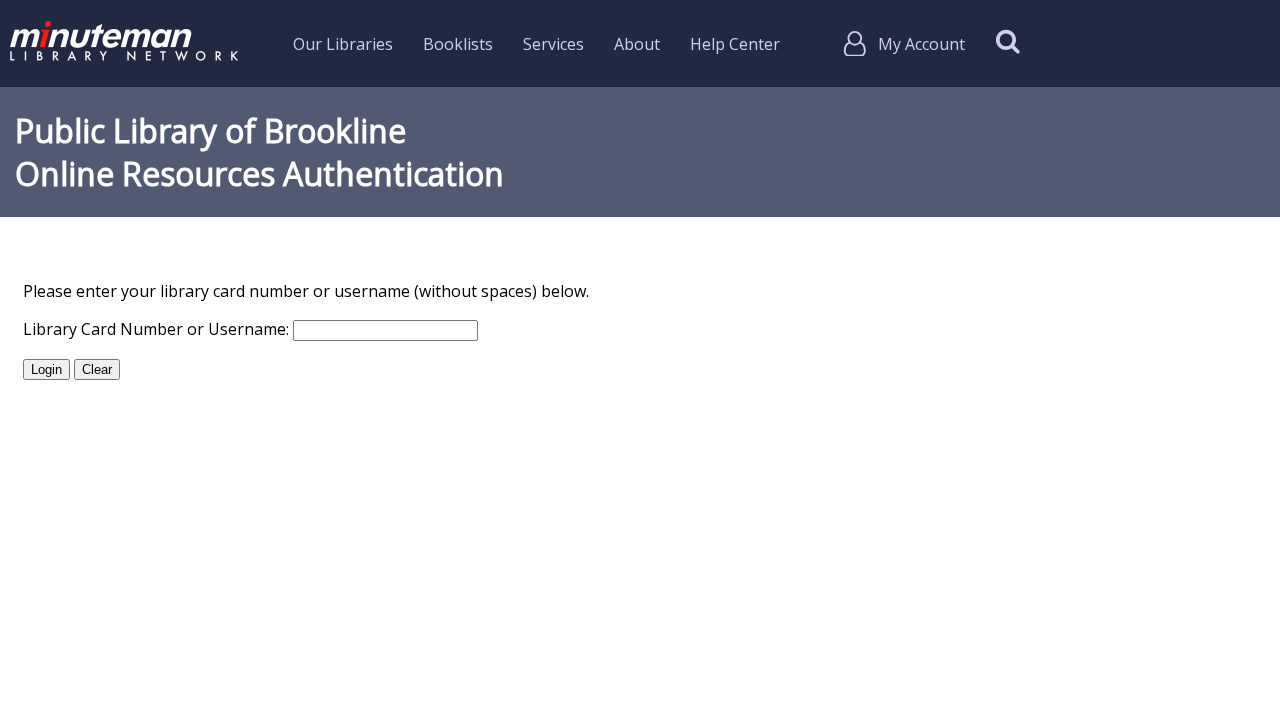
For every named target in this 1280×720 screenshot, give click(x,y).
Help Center (735, 44)
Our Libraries (343, 44)
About (637, 44)
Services (553, 44)
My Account (921, 44)
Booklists (458, 44)
